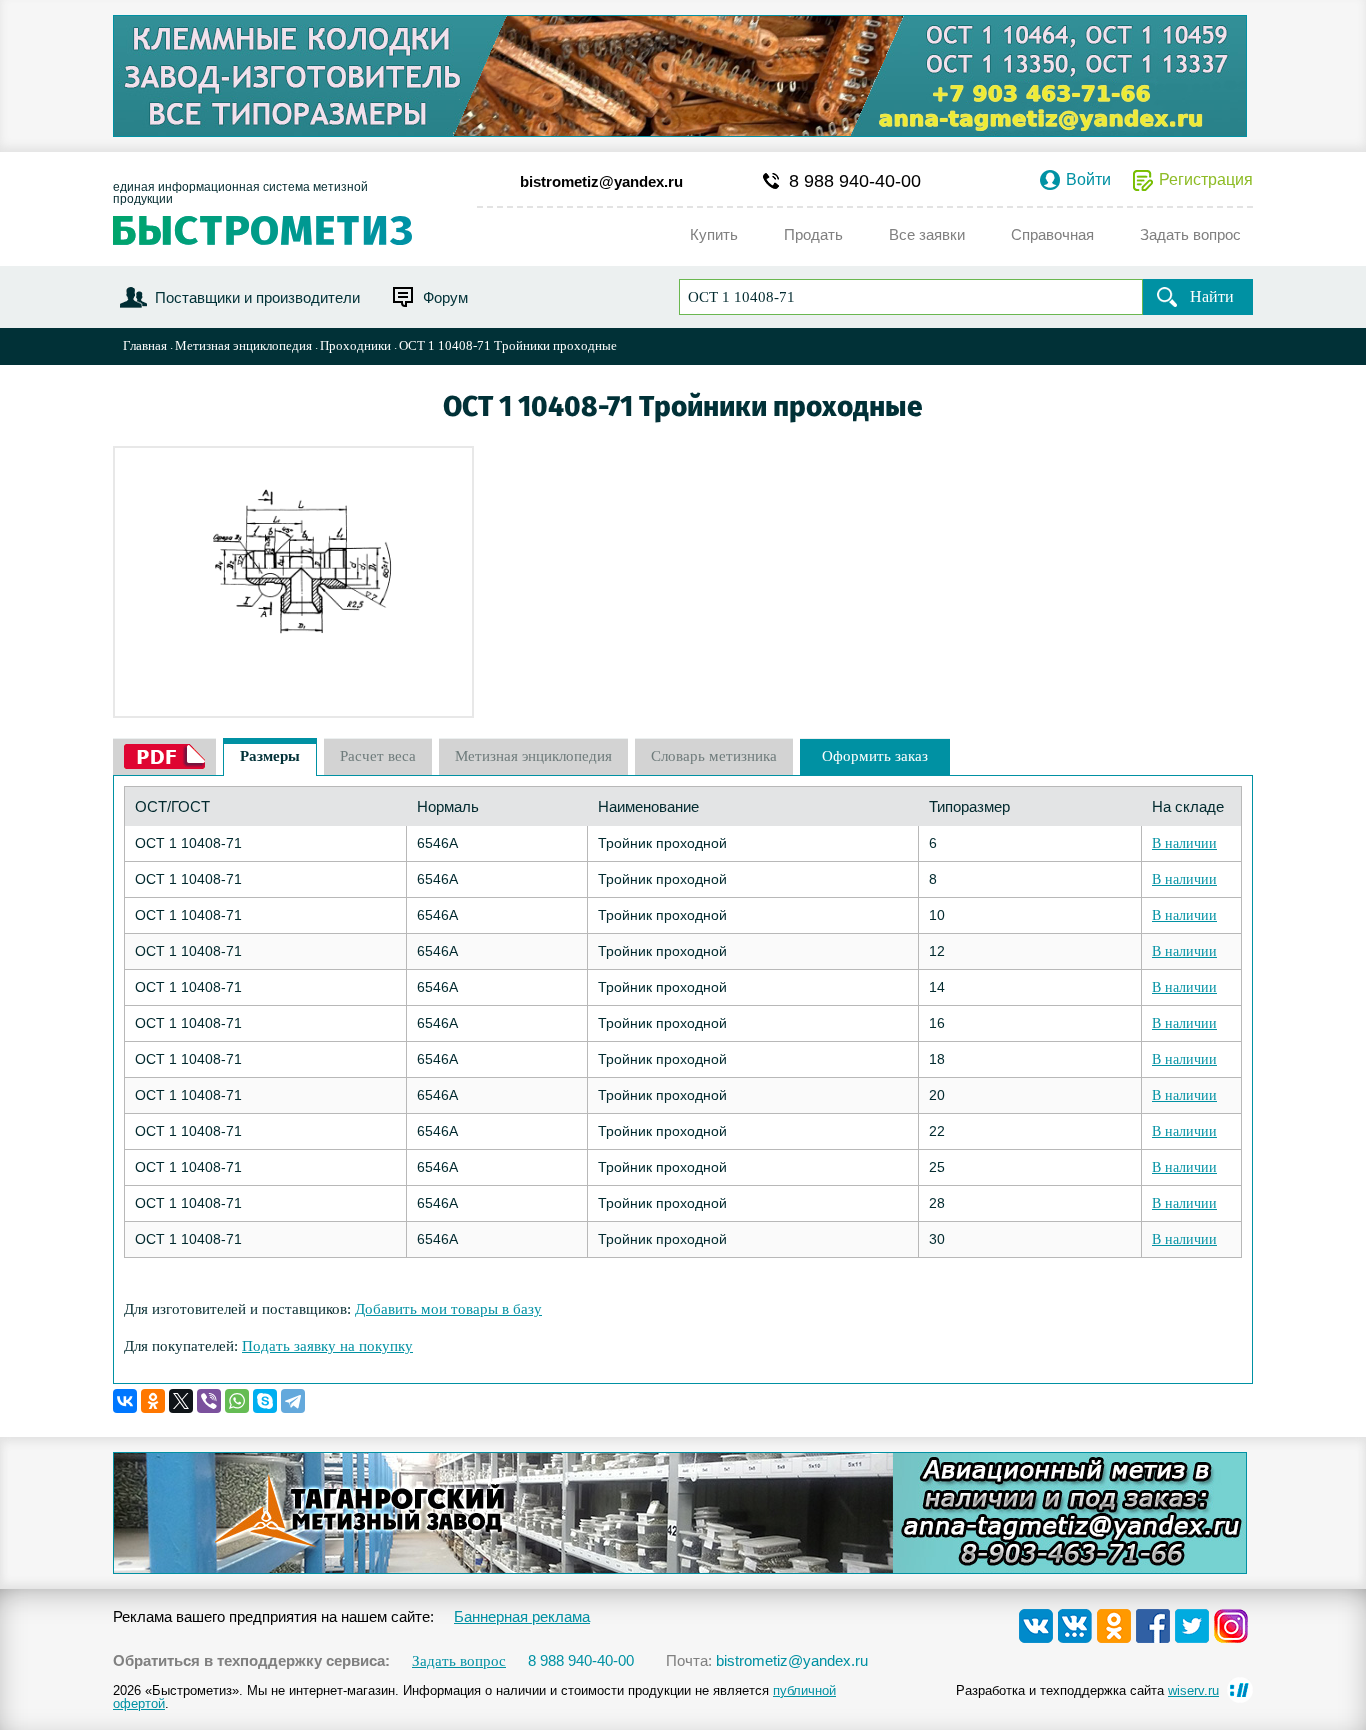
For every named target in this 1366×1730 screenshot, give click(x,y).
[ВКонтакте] (125, 1401)
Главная (145, 345)
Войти (1088, 180)
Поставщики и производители (257, 297)
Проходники (355, 345)
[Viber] (209, 1401)
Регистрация (1206, 180)
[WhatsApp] (237, 1401)
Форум (445, 297)
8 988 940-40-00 (855, 181)
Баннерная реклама (522, 1616)
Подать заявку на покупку (327, 1346)
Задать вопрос (459, 1661)
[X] (181, 1401)
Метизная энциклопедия (243, 345)
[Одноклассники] (153, 1401)
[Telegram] (293, 1401)
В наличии (1184, 843)
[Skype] (265, 1401)
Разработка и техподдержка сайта (1087, 1690)
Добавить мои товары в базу (448, 1309)
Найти (1212, 296)
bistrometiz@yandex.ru (601, 181)
